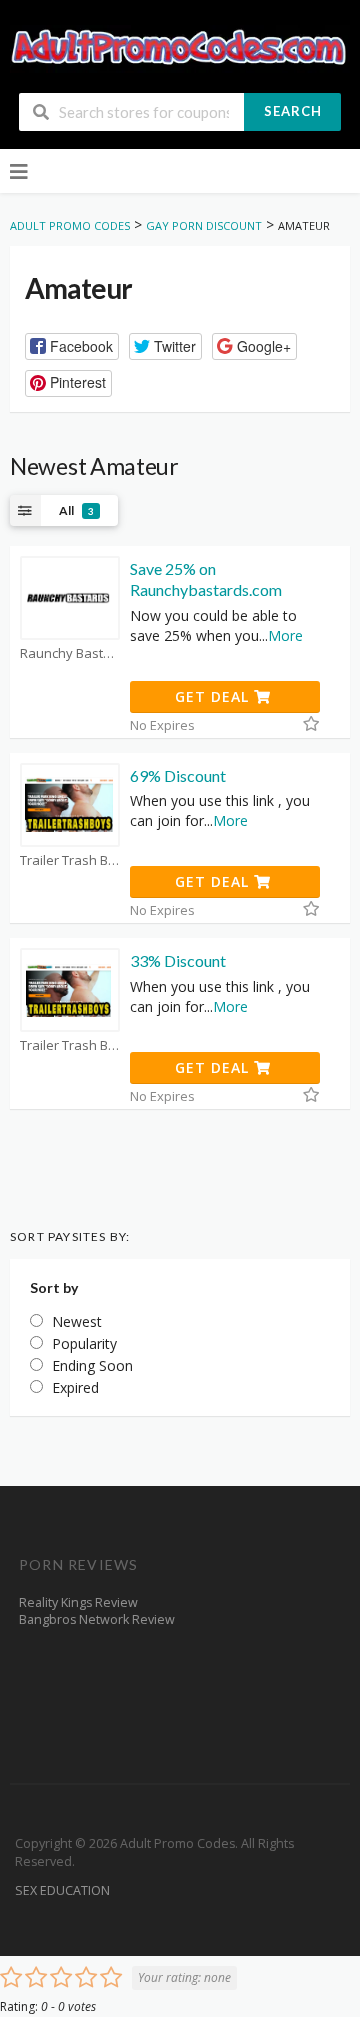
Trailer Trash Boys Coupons (70, 860)
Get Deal (214, 696)
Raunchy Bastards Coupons (70, 653)
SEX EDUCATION (62, 1890)
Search (293, 111)
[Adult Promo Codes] (180, 47)
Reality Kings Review (78, 1602)
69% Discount (178, 775)
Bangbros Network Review (97, 1619)
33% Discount (178, 960)
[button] (72, 346)
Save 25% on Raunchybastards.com (206, 579)
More (285, 635)
